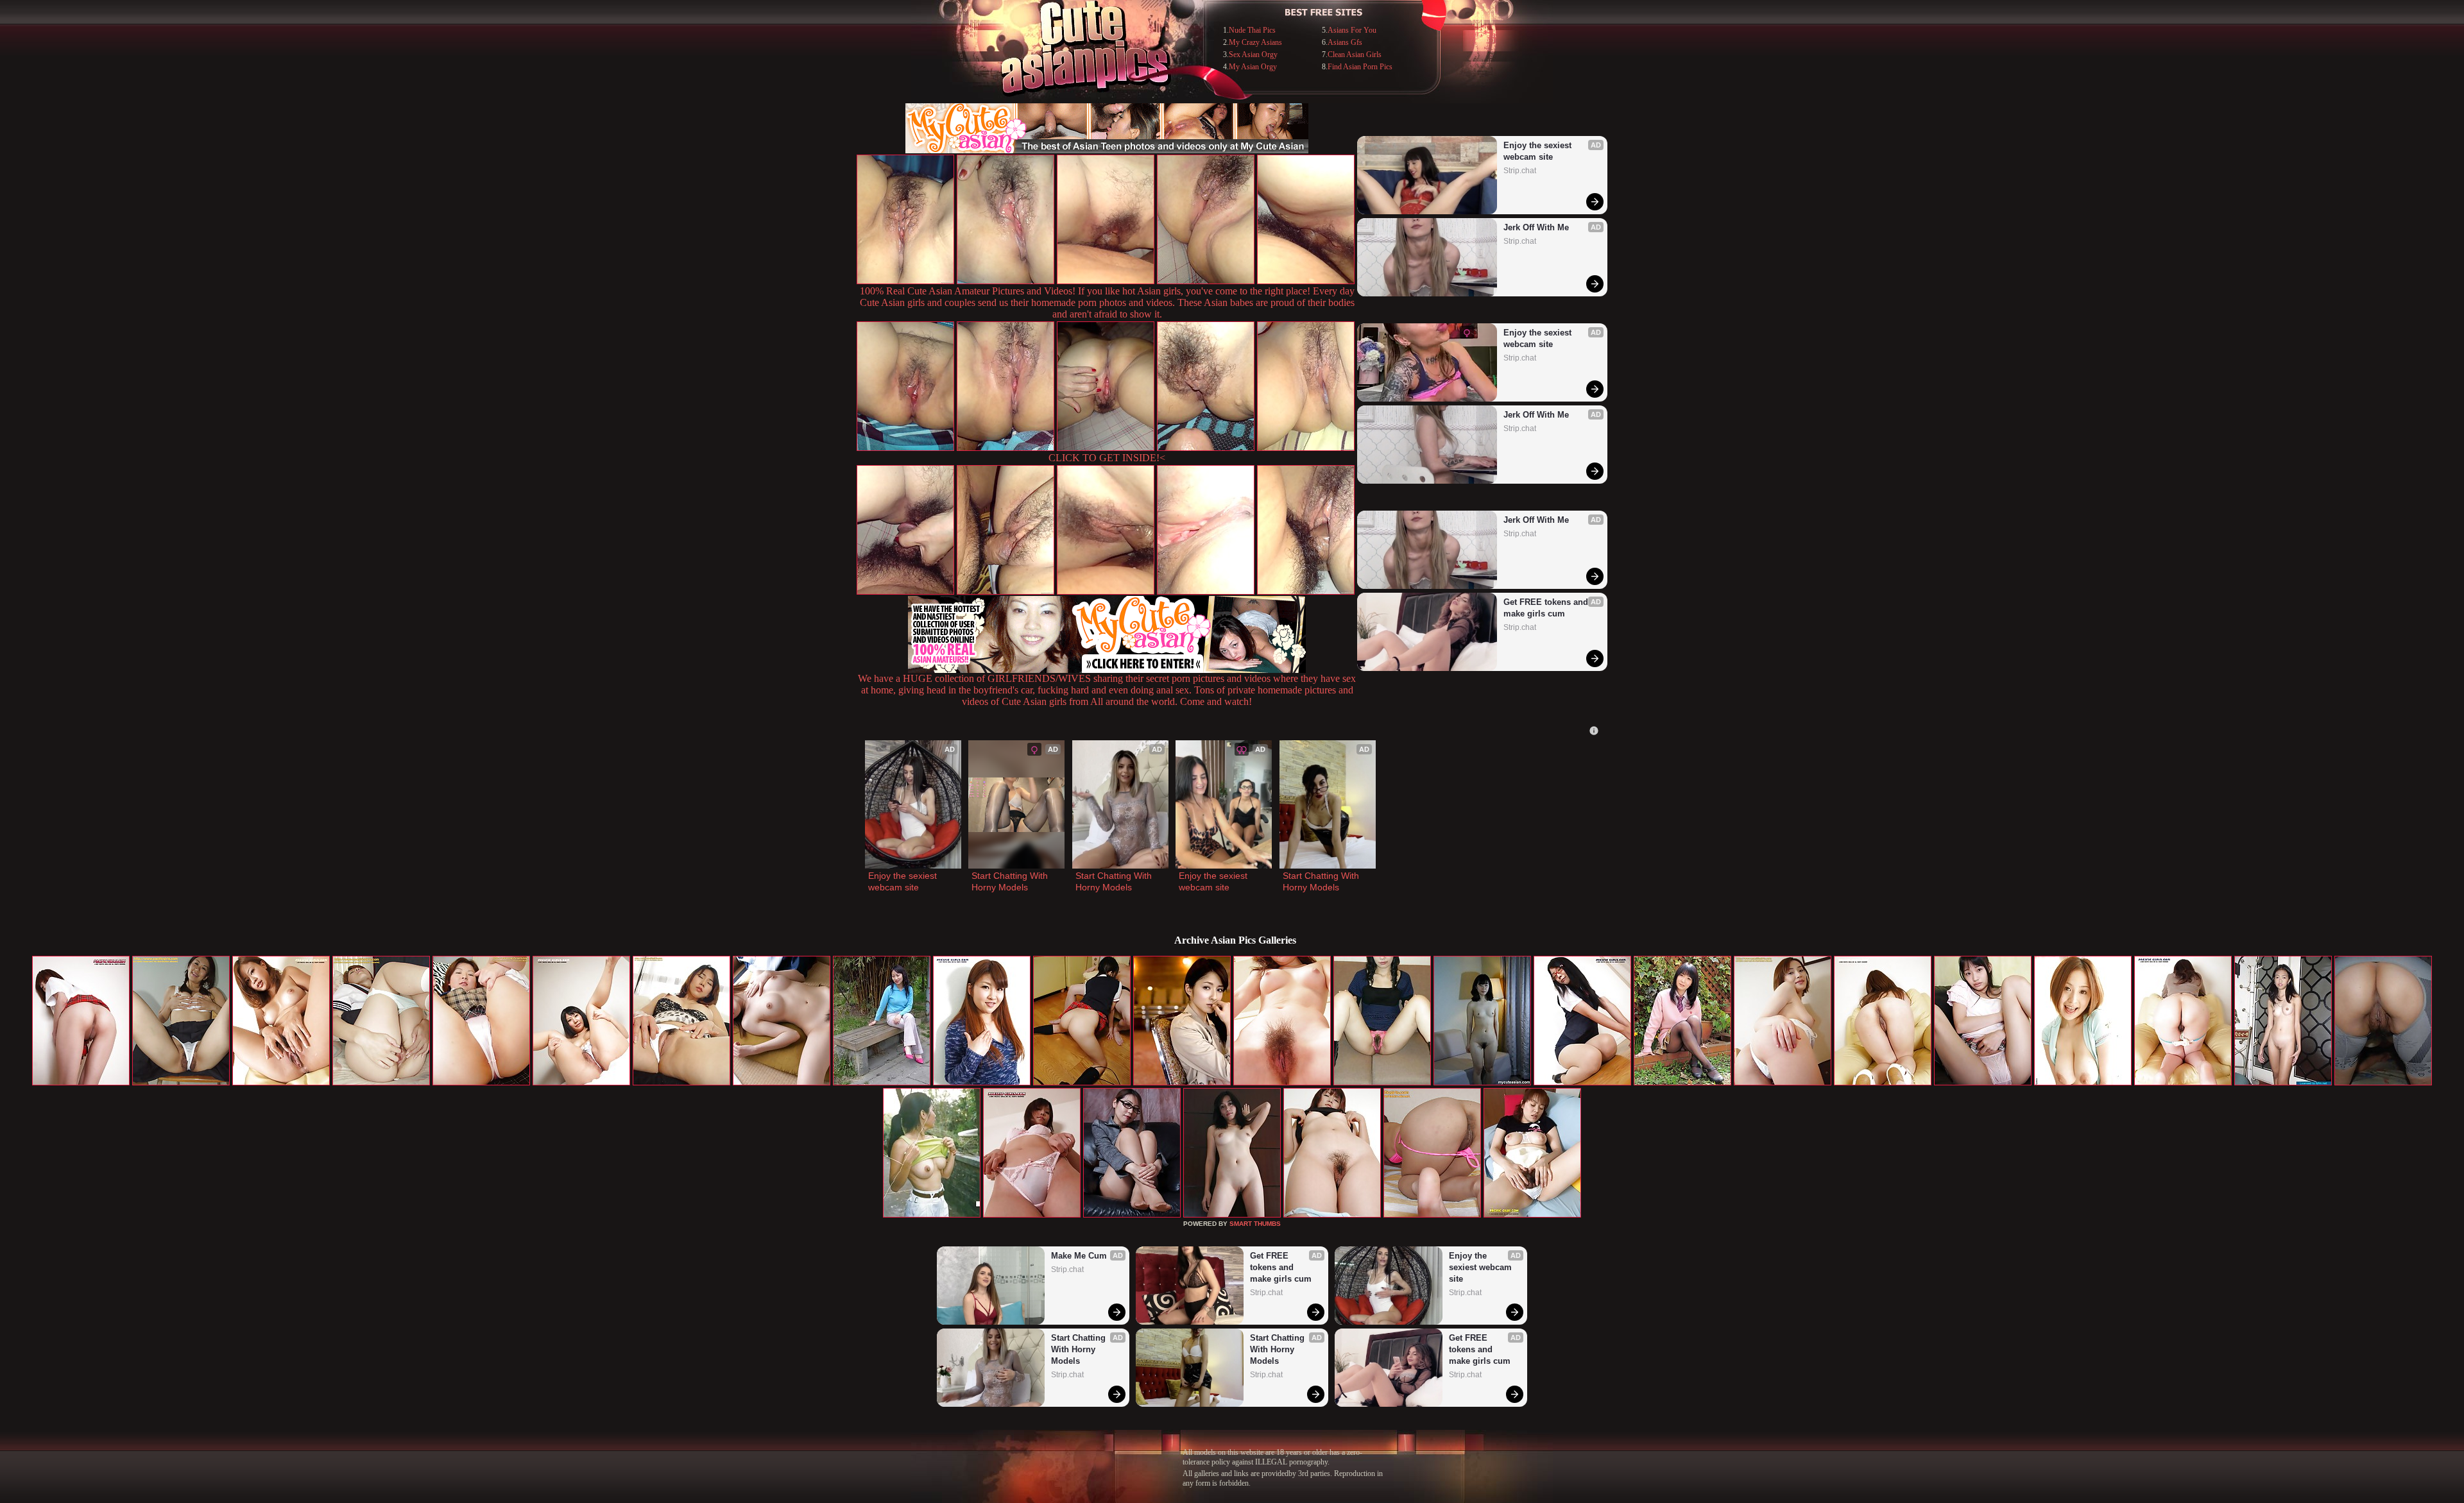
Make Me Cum (1079, 1256)
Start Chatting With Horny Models (1011, 881)
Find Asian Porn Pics (1360, 67)
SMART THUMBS (1255, 1224)
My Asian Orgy (1253, 67)
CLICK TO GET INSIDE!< (1107, 458)
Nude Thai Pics (1252, 30)
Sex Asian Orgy (1253, 55)
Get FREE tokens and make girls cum (1547, 608)
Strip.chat (1520, 171)
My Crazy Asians (1255, 42)
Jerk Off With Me (1536, 227)
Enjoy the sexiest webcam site (1539, 151)
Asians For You (1352, 30)
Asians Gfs (1345, 42)
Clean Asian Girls (1355, 55)
